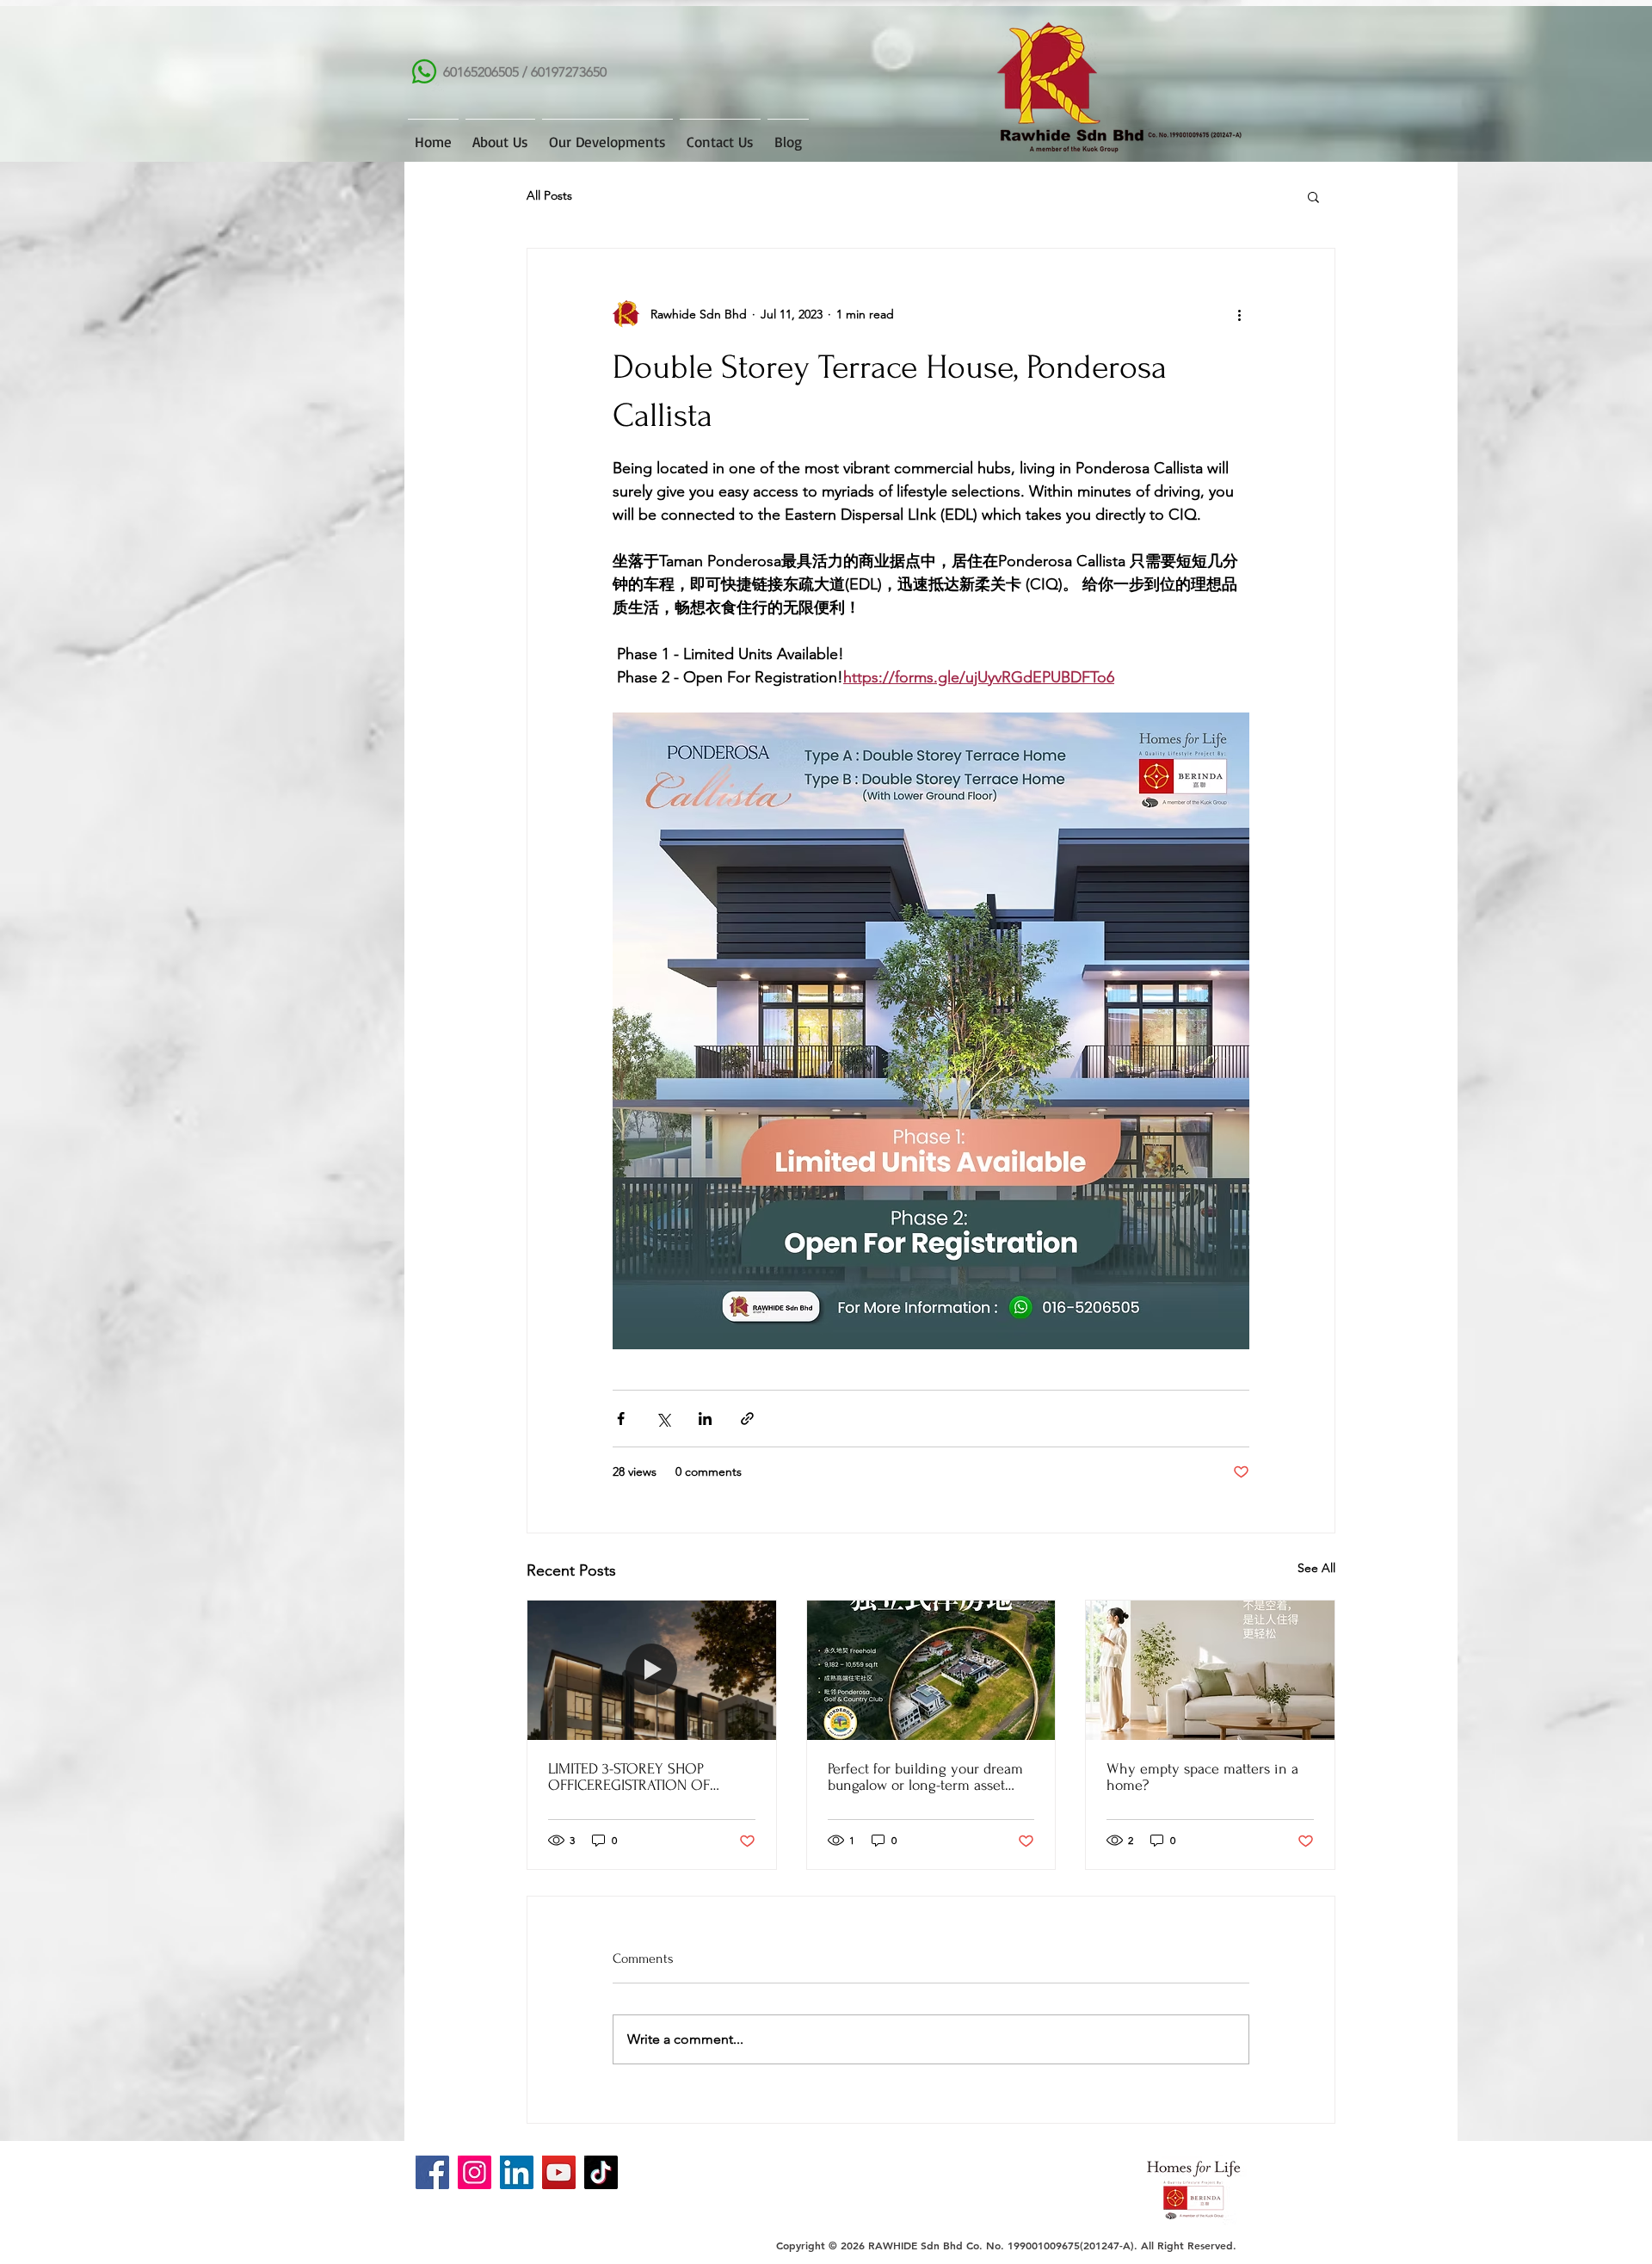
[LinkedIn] (517, 2172)
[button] (1313, 196)
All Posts (549, 195)
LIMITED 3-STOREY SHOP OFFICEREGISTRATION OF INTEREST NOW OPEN (629, 1777)
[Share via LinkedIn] (705, 1419)
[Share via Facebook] (621, 1419)
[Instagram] (475, 2172)
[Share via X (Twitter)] (663, 1419)
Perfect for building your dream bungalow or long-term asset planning (925, 1777)
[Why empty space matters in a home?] (1210, 1670)
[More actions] (1239, 314)
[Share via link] (747, 1419)
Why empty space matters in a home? (1202, 1777)
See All (1316, 1568)
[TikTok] (601, 2172)
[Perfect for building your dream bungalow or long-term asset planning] (931, 1670)
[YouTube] (559, 2172)
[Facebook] (432, 2172)
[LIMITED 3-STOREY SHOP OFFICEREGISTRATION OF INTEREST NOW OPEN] (652, 1670)
